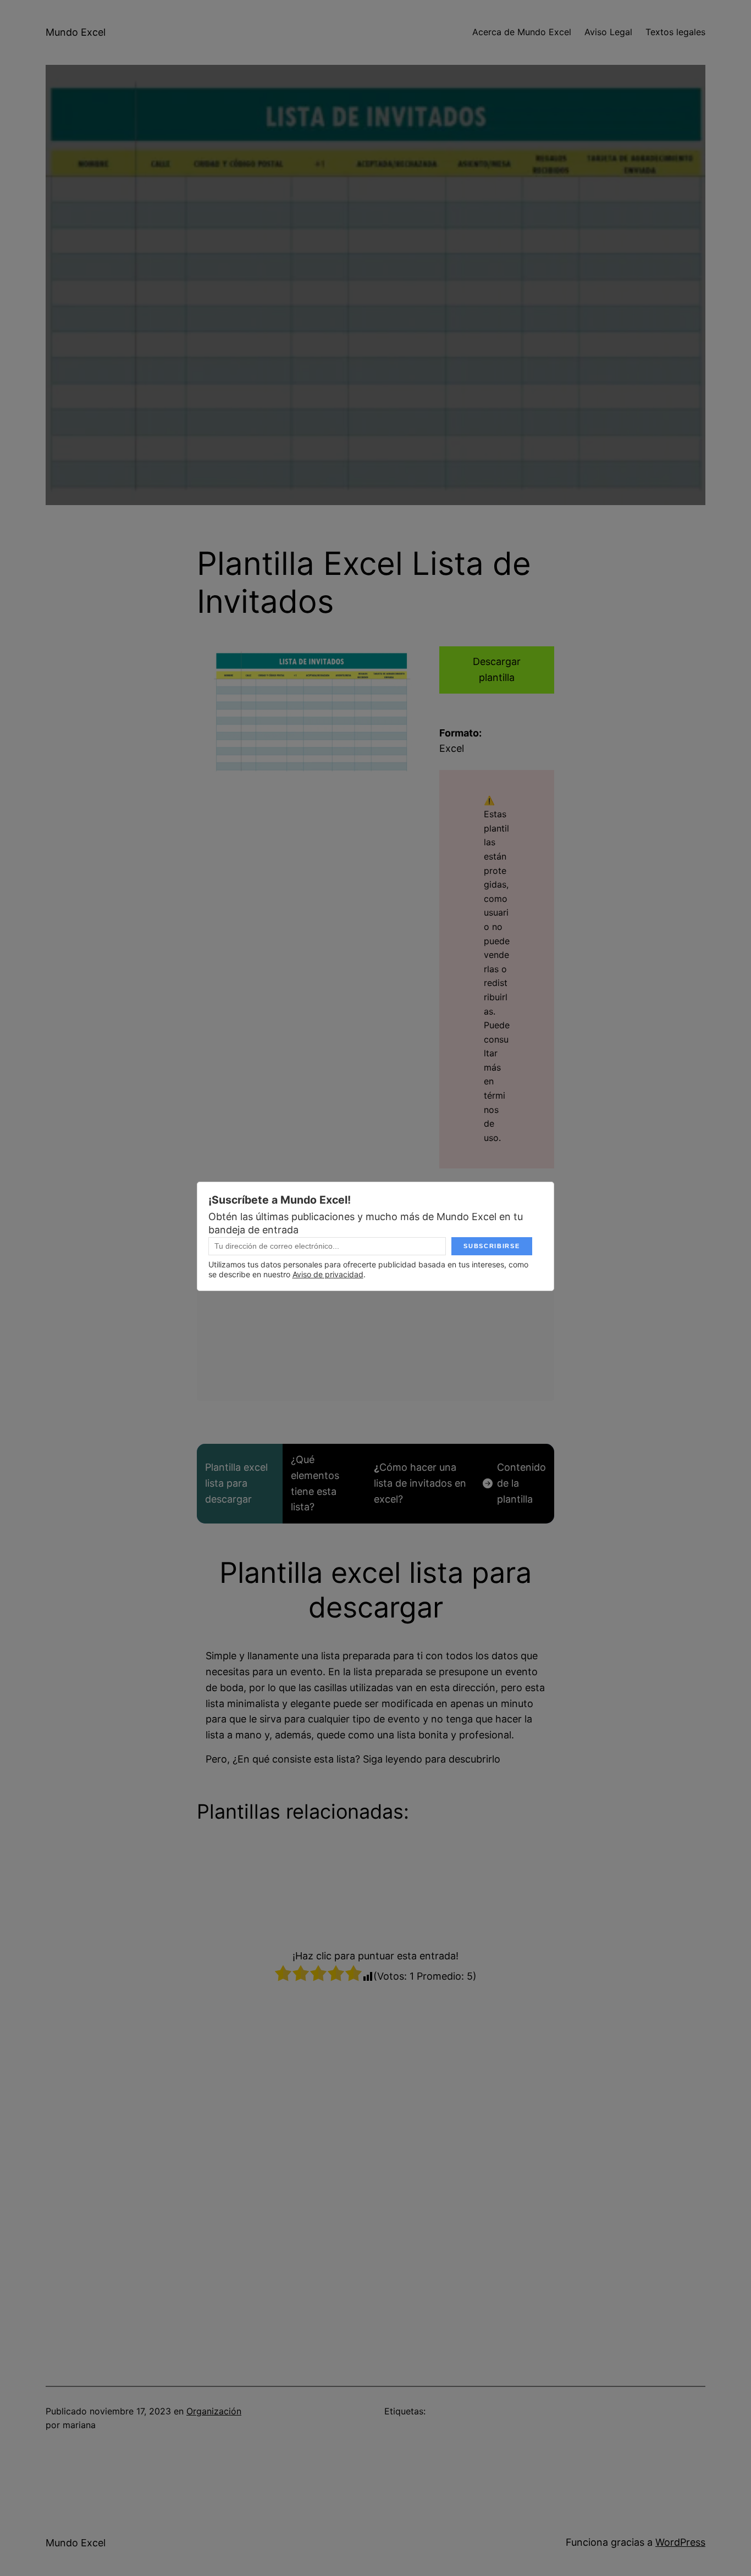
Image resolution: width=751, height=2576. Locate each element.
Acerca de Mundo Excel (522, 32)
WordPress (680, 2542)
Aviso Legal (608, 32)
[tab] (240, 1484)
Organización (214, 2411)
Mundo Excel (76, 32)
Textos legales (675, 32)
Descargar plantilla (497, 669)
